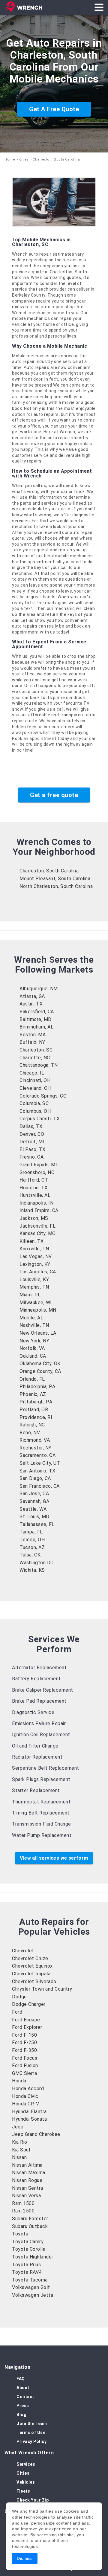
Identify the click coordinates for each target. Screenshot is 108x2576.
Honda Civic (25, 2096)
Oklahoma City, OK (40, 1363)
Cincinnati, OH (35, 1080)
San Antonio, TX (37, 1471)
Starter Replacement (36, 1790)
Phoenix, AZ (33, 1394)
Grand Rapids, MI (38, 1165)
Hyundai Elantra (29, 2112)
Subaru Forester (30, 2219)
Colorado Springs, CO (43, 1096)
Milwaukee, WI (36, 1303)
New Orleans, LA (38, 1333)
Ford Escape (26, 2020)
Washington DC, (37, 1563)
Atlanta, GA (32, 996)
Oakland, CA (33, 1356)
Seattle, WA (33, 1509)
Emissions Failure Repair (39, 1723)
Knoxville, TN (34, 1249)
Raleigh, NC (32, 1425)
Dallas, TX (31, 1126)
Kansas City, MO (38, 1233)
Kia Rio (20, 2142)
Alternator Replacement (39, 1668)
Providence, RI (36, 1417)
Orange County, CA (40, 1371)
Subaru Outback (30, 2226)
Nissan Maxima (29, 2173)
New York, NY (34, 1341)
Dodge (19, 1997)
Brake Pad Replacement (39, 1701)
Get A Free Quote (54, 109)
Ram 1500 (23, 2203)
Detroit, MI (32, 1142)
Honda (19, 2081)
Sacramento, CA (37, 1455)
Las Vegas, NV (36, 1256)
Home (10, 160)
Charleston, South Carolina (49, 871)
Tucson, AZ (32, 1547)
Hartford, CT (34, 1180)
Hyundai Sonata (29, 2119)
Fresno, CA (31, 1157)
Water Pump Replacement (42, 1835)
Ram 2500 (23, 2211)
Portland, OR (34, 1410)
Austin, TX (31, 1004)
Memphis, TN (34, 1287)
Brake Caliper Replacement (43, 1690)
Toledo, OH (32, 1540)
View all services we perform (54, 1858)
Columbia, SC (34, 1103)
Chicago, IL (32, 1073)
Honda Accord (28, 2089)
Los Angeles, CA (38, 1272)
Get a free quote (54, 795)
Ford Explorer (27, 2027)
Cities (24, 160)
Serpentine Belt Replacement (46, 1768)
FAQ (21, 2379)
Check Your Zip (33, 2500)
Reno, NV (30, 1433)
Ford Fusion (25, 2065)
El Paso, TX (33, 1149)
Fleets (23, 2491)
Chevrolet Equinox (32, 1966)
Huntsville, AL (35, 1195)
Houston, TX (34, 1188)
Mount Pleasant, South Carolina (55, 879)
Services (26, 2464)
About (23, 2388)
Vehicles (26, 2482)
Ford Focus (25, 2058)
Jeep (18, 2127)
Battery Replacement (36, 1679)
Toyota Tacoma (30, 2280)
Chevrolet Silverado (34, 1981)
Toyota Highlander (33, 2257)
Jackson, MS (34, 1218)
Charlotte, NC (35, 1058)
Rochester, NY (36, 1448)
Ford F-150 (24, 2035)
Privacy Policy (31, 2441)
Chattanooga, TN (39, 1065)
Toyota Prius (26, 2265)
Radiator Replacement (37, 1757)
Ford (17, 2012)
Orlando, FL (32, 1379)
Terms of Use (31, 2432)
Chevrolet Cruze (30, 1958)
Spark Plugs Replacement (41, 1779)
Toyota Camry (28, 2242)
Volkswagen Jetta (33, 2295)
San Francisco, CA (40, 1486)
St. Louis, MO (34, 1517)
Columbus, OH (35, 1111)
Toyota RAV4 (27, 2272)
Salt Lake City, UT (40, 1463)
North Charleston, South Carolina (56, 886)
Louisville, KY (34, 1279)
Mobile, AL (31, 1318)
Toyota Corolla (29, 2249)
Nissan (19, 2157)
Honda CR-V (25, 2104)
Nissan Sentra (28, 2188)
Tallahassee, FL (37, 1524)
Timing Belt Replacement (41, 1813)
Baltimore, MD (36, 1019)
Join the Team (32, 2424)
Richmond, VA (35, 1440)
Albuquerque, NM (39, 989)
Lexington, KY (35, 1264)
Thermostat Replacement (41, 1802)
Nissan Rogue (27, 2180)
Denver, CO (32, 1134)
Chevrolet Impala (31, 1974)
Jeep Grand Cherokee (36, 2134)
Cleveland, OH (35, 1088)
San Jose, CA (34, 1494)
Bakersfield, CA (37, 1012)
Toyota (20, 2234)
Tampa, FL (31, 1532)
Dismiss (25, 2558)
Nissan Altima (27, 2165)
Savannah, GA (34, 1501)
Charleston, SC (36, 1050)
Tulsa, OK (30, 1555)
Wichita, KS (32, 1570)
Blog (21, 2415)
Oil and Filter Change (35, 1746)
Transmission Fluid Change (42, 1824)
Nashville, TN (34, 1325)
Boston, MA (33, 1035)
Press (23, 2406)
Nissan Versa (26, 2196)
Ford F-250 (24, 2042)
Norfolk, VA (32, 1348)
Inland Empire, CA (39, 1210)
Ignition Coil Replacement (41, 1735)
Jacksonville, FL (37, 1226)
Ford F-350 (24, 2050)
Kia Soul (21, 2150)
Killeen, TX (32, 1241)
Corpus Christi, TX (40, 1119)
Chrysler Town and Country (42, 1989)
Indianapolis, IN (36, 1203)
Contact (25, 2397)
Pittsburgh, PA (36, 1402)
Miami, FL (30, 1295)
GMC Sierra (24, 2073)
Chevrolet (23, 1951)
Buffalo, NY (32, 1042)
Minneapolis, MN (38, 1310)
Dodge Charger (29, 2004)
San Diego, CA (35, 1478)
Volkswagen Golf (31, 2287)
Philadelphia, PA (37, 1387)
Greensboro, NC (37, 1172)
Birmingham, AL (36, 1027)
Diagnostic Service (33, 1712)
